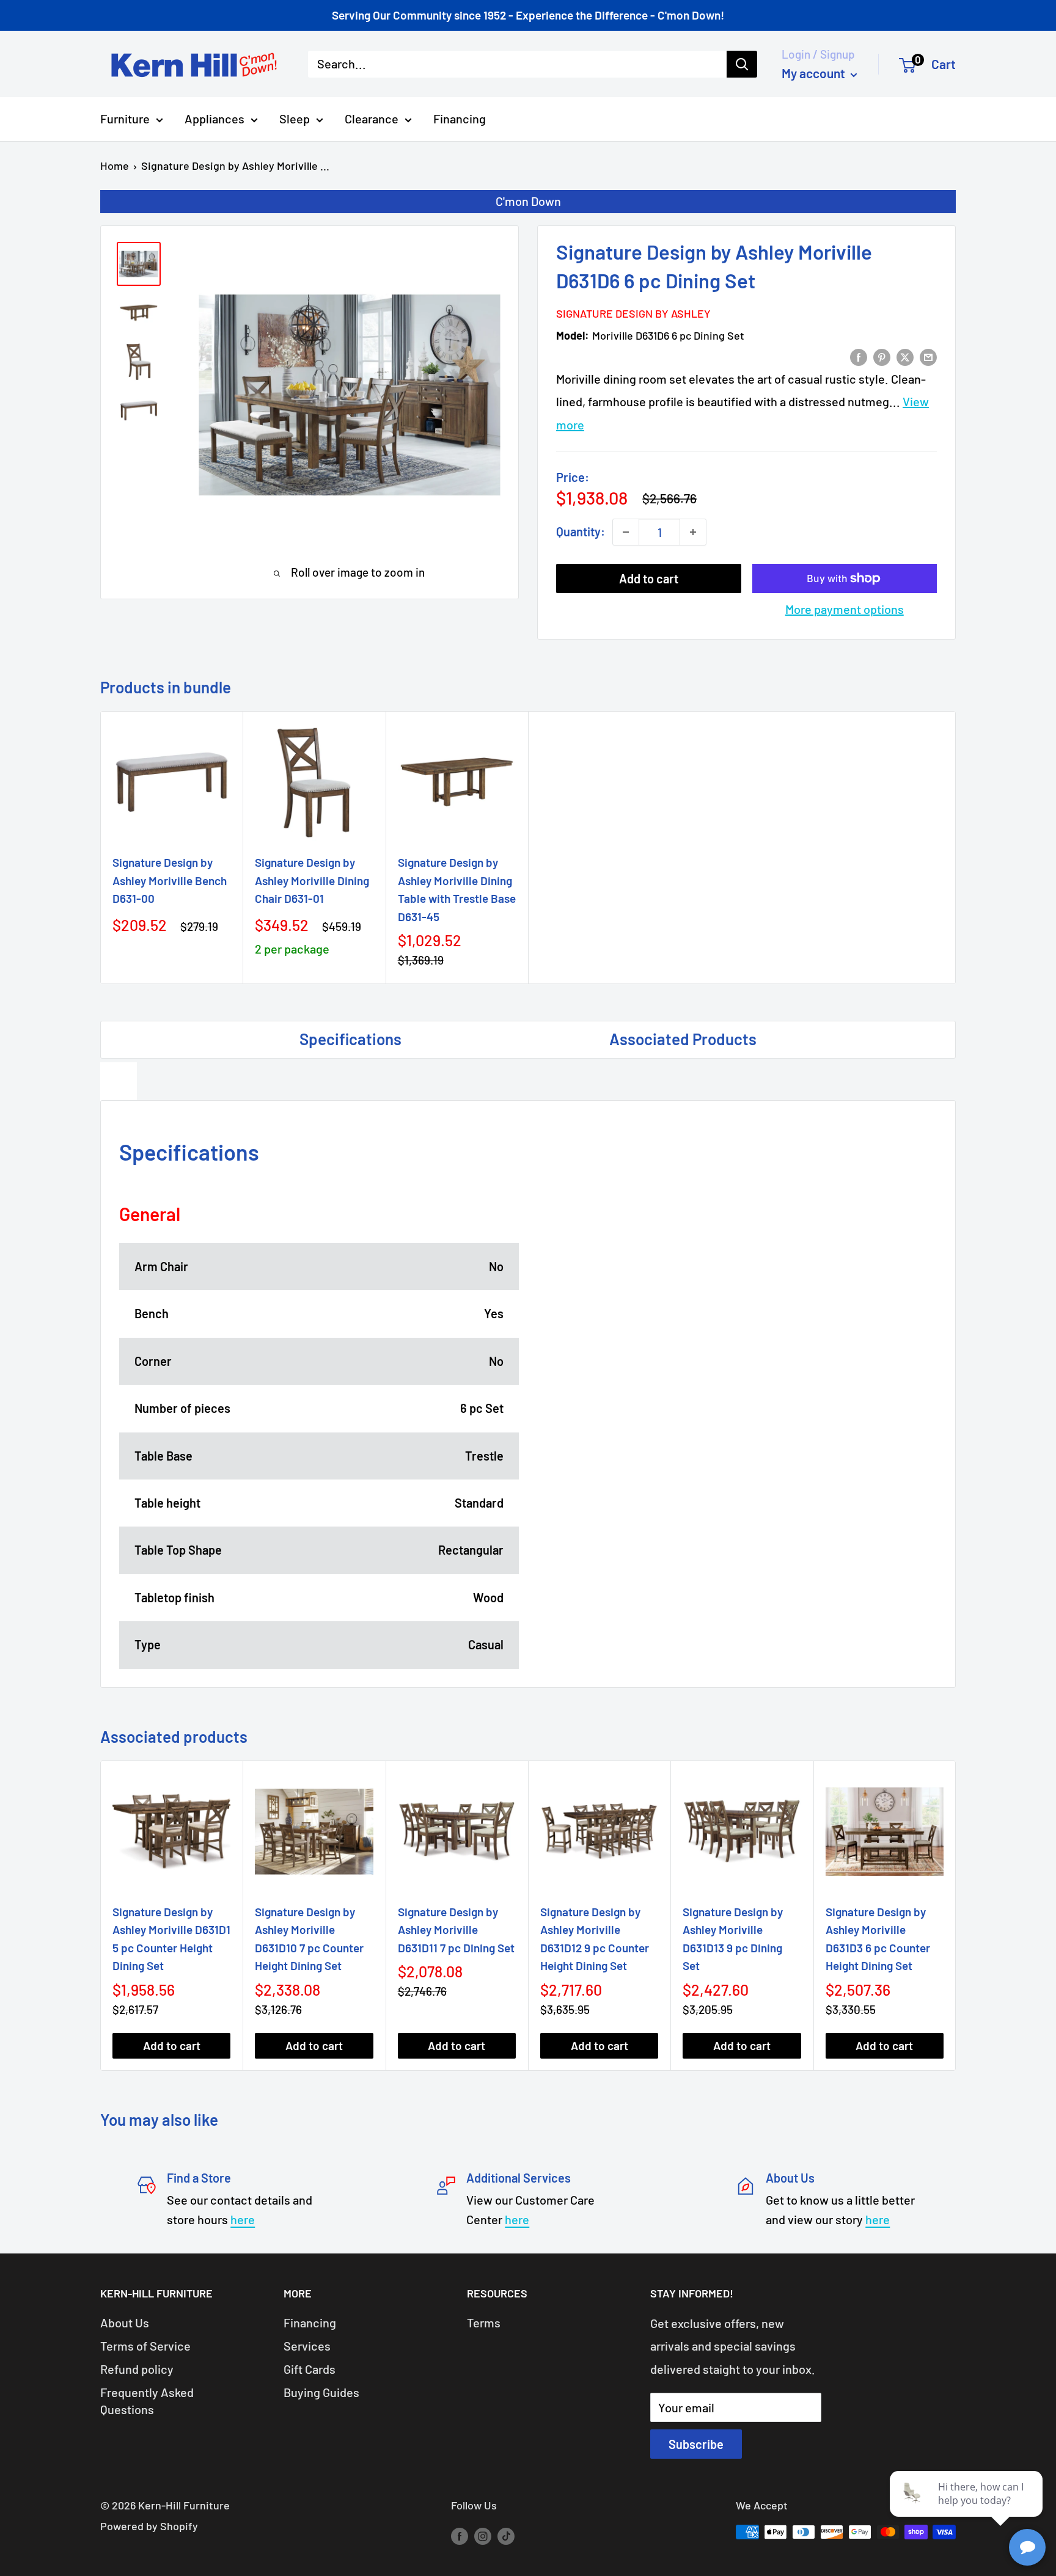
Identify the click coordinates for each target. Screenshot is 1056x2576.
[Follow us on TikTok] (506, 2535)
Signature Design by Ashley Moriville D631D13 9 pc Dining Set (733, 1939)
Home (115, 166)
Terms (484, 2322)
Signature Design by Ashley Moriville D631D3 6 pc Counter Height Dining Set (878, 1939)
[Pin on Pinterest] (882, 356)
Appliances (215, 119)
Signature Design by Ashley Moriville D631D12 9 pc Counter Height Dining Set (595, 1939)
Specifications (350, 1039)
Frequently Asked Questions (147, 2401)
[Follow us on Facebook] (460, 2535)
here (243, 2219)
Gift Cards (310, 2369)
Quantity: (581, 531)
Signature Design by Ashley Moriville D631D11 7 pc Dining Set (456, 1930)
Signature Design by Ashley (633, 313)
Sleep (295, 119)
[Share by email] (928, 356)
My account (815, 73)
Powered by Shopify (149, 2526)
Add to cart (649, 578)
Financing (460, 119)
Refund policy (137, 2369)
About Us (125, 2322)
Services (307, 2346)
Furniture (125, 119)
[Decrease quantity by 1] (626, 532)
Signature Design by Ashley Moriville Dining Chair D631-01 (312, 880)
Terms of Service (145, 2346)
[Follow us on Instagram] (483, 2535)
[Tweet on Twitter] (905, 356)
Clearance (372, 119)
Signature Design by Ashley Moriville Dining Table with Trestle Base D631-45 (457, 889)
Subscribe (696, 2444)
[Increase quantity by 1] (693, 532)
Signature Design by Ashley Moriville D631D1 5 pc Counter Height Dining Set (171, 1939)
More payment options (845, 609)
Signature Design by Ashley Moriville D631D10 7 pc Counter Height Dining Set (309, 1939)
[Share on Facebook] (859, 356)
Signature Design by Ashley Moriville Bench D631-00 (170, 880)
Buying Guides (321, 2392)
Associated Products (683, 1039)
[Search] (742, 64)
